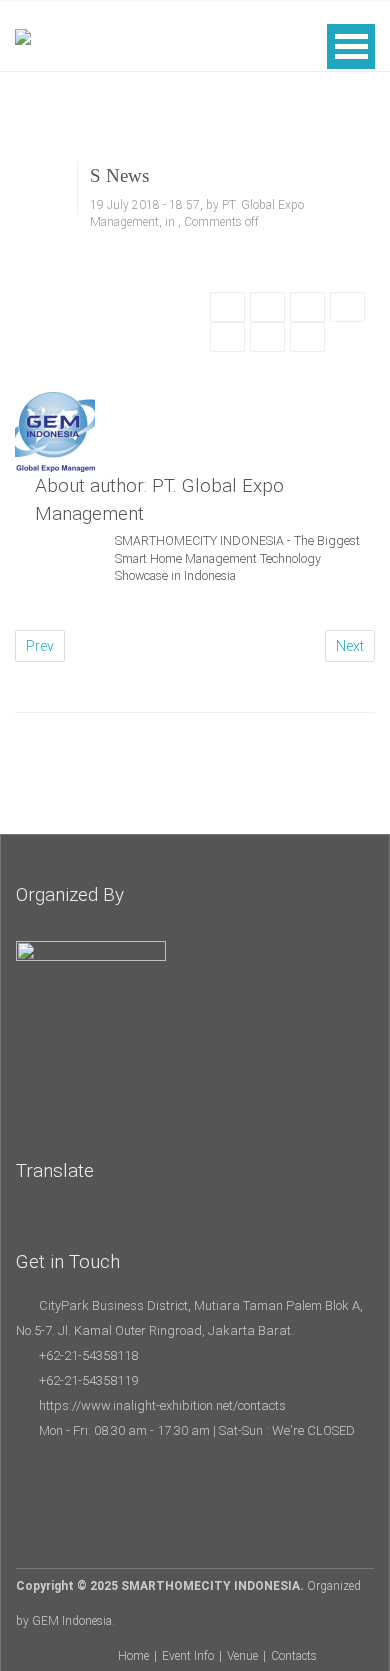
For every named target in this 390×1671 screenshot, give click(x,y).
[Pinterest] (347, 308)
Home (133, 1656)
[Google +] (307, 308)
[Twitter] (267, 308)
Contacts (294, 1656)
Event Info (188, 1656)
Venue (242, 1656)
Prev (40, 646)
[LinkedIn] (227, 338)
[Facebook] (227, 308)
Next (350, 646)
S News (119, 175)
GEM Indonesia (72, 1621)
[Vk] (307, 338)
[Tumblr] (267, 338)
